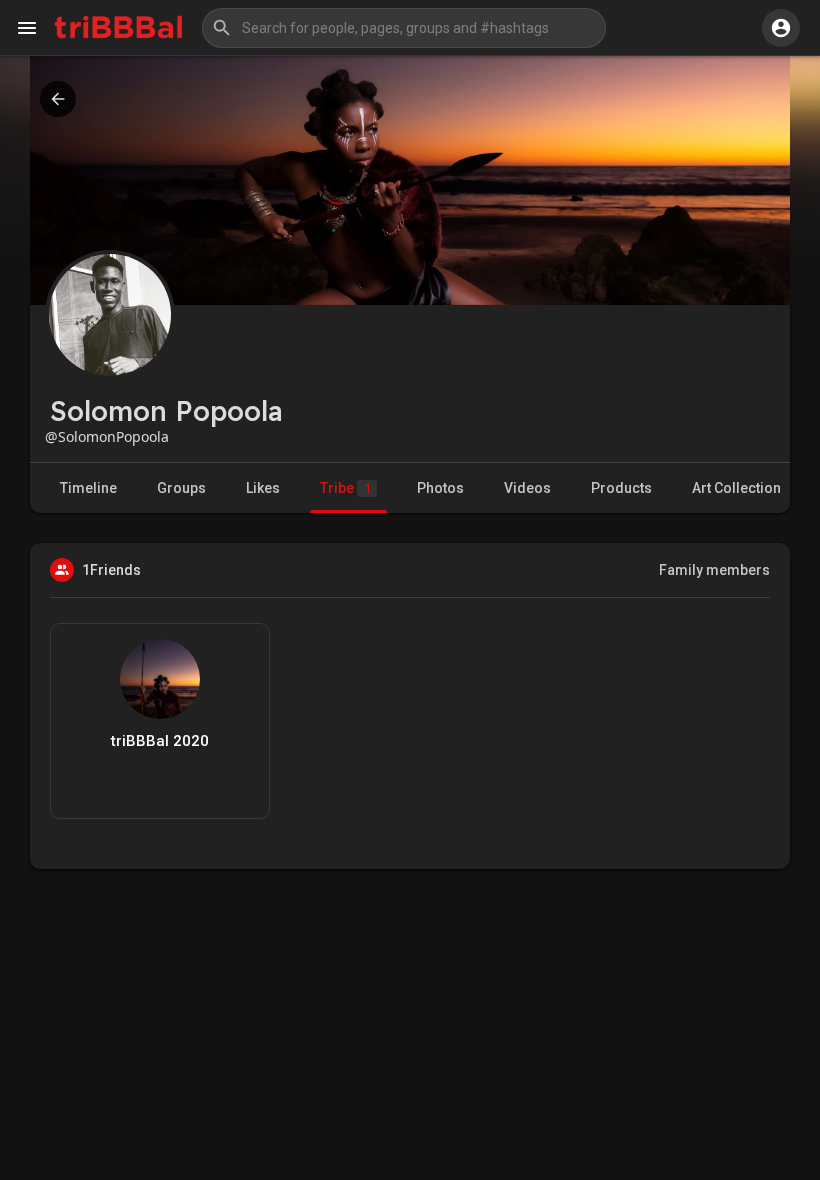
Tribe (345, 488)
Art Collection (736, 488)
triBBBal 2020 (160, 741)
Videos (527, 488)
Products (621, 488)
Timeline (88, 488)
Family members (714, 570)
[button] (404, 28)
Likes (263, 488)
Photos (440, 488)
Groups (181, 488)
